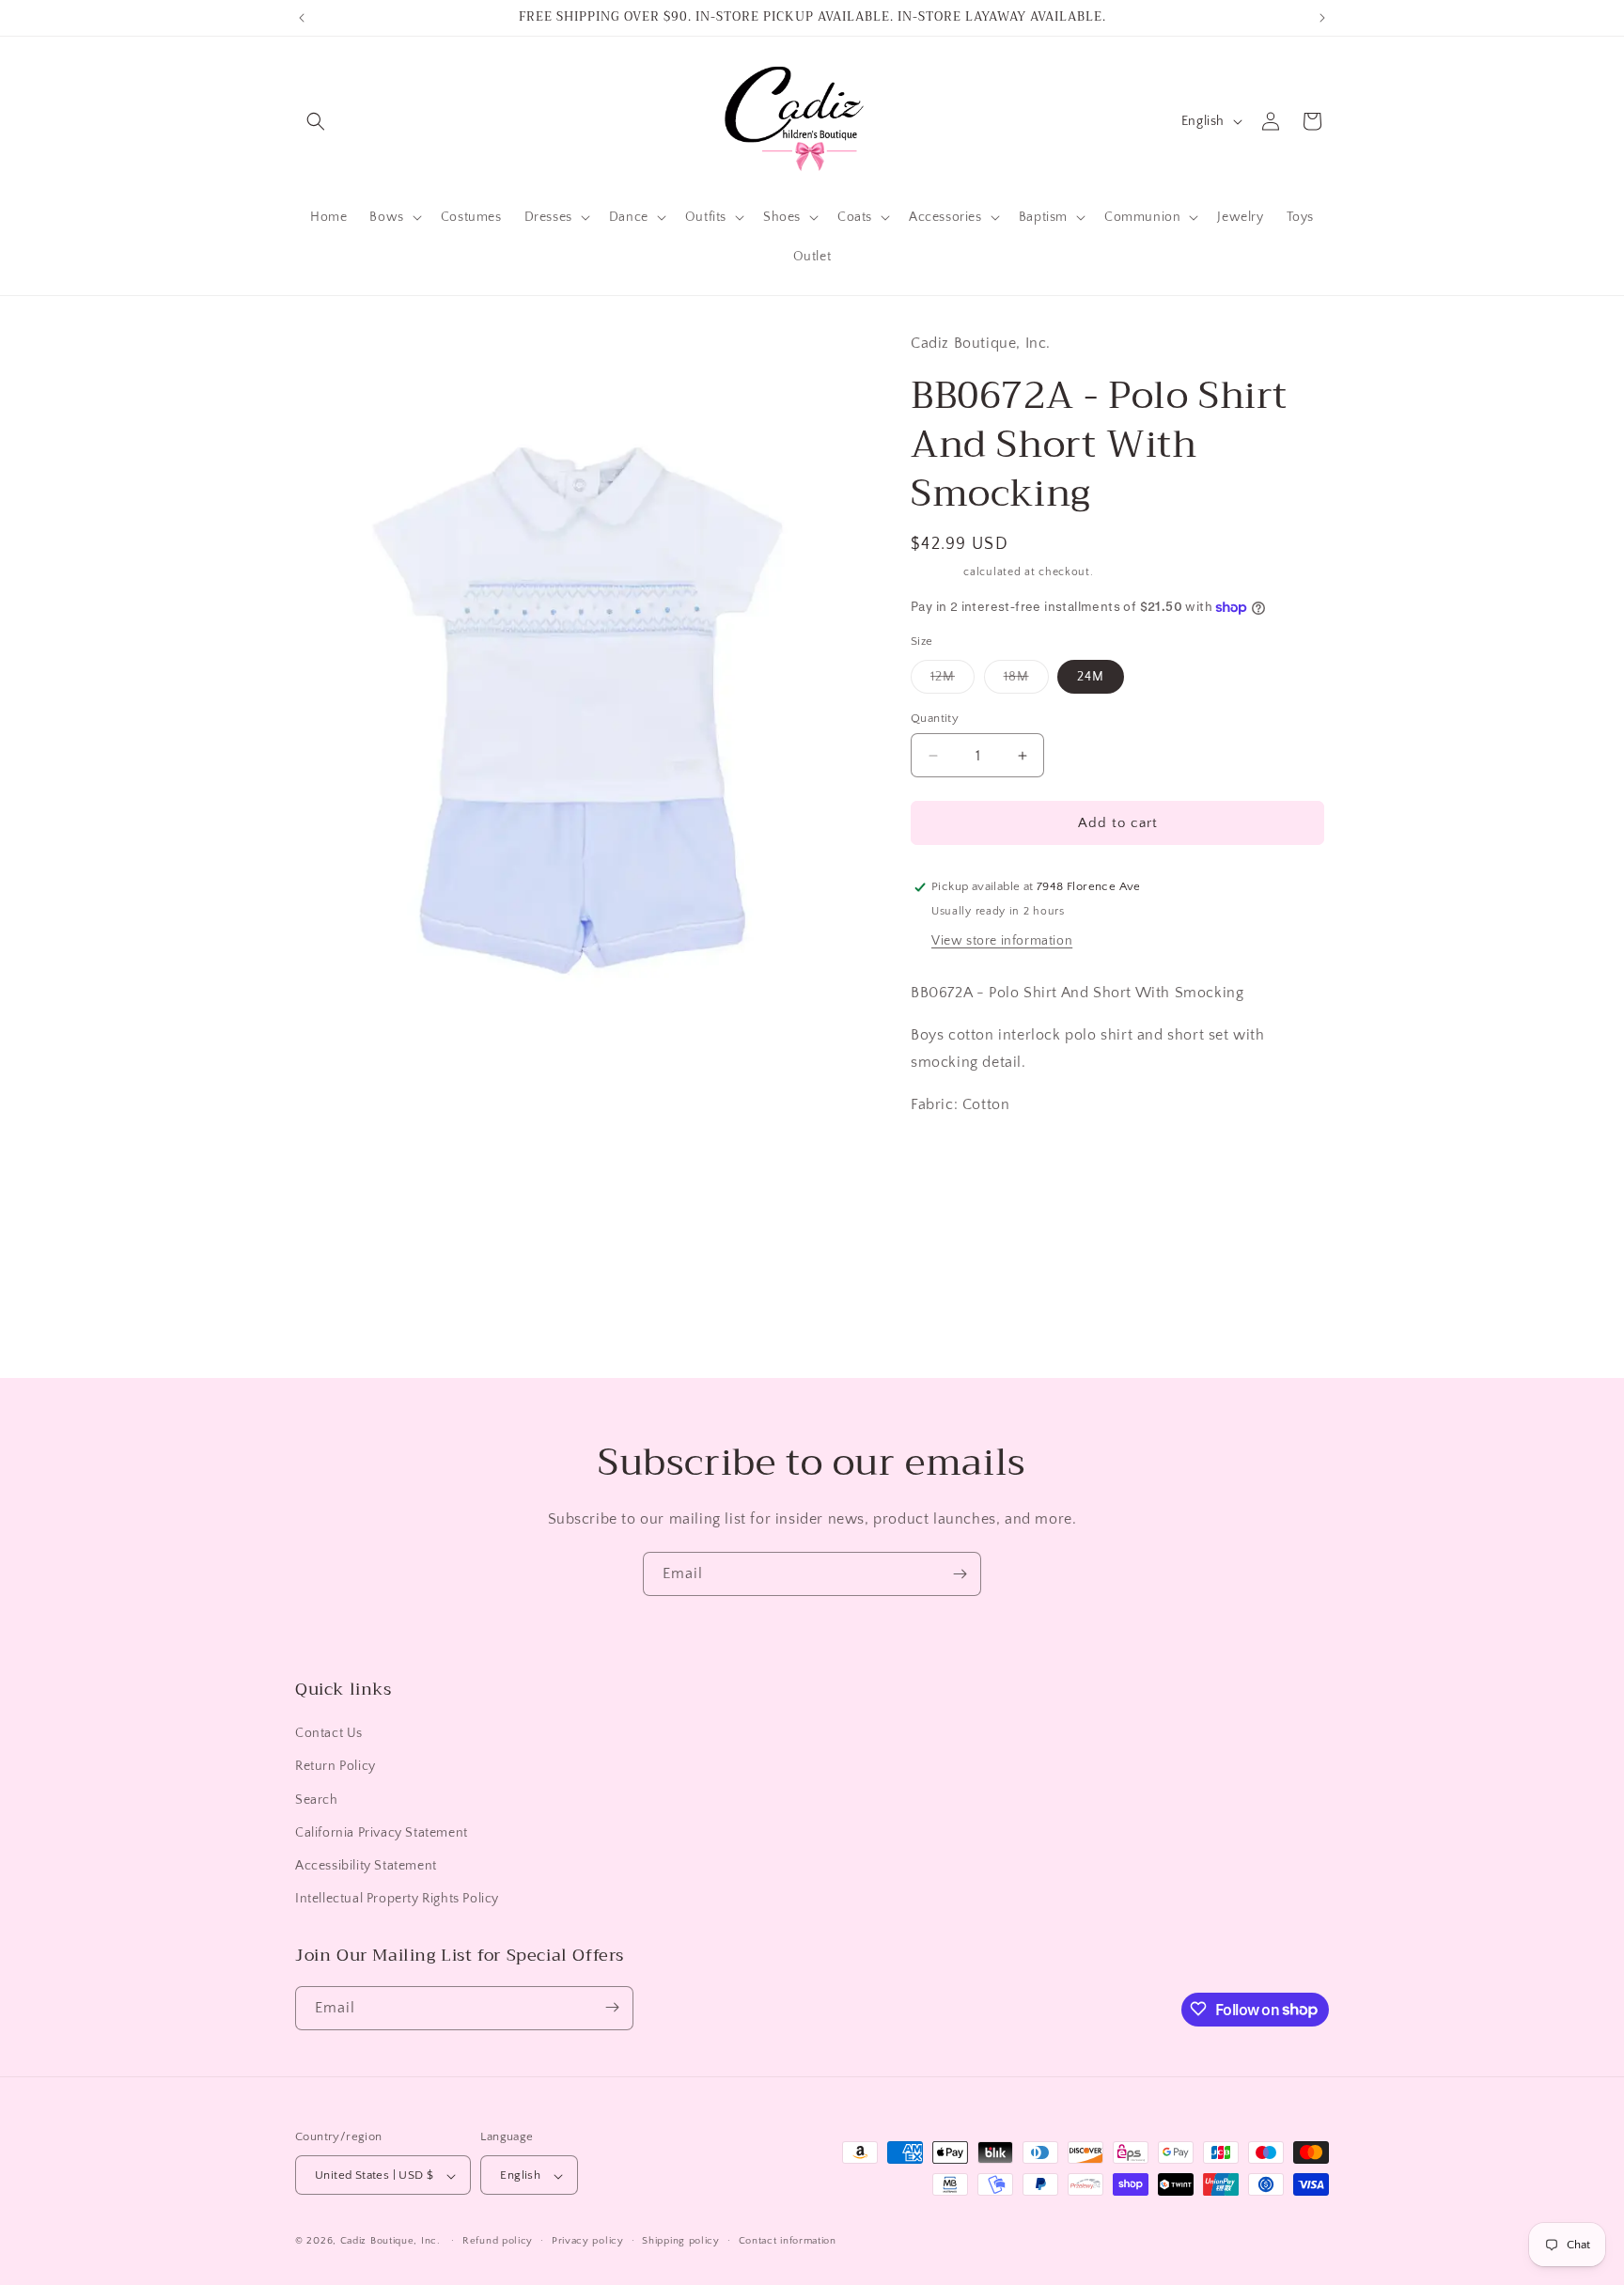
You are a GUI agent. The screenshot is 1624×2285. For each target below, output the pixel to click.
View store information (1002, 941)
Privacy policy (588, 2241)
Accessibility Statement (366, 1866)
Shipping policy (681, 2241)
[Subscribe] (960, 1574)
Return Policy (336, 1767)
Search (317, 1800)
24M (1091, 677)
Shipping (936, 572)
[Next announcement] (1322, 18)
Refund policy (498, 2241)
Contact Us (329, 1734)
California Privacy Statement (382, 1833)
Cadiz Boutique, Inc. (390, 2242)
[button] (316, 121)
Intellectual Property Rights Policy (397, 1900)
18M (1026, 681)
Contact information (788, 2241)
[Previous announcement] (302, 18)
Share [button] (947, 1204)
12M (953, 681)
